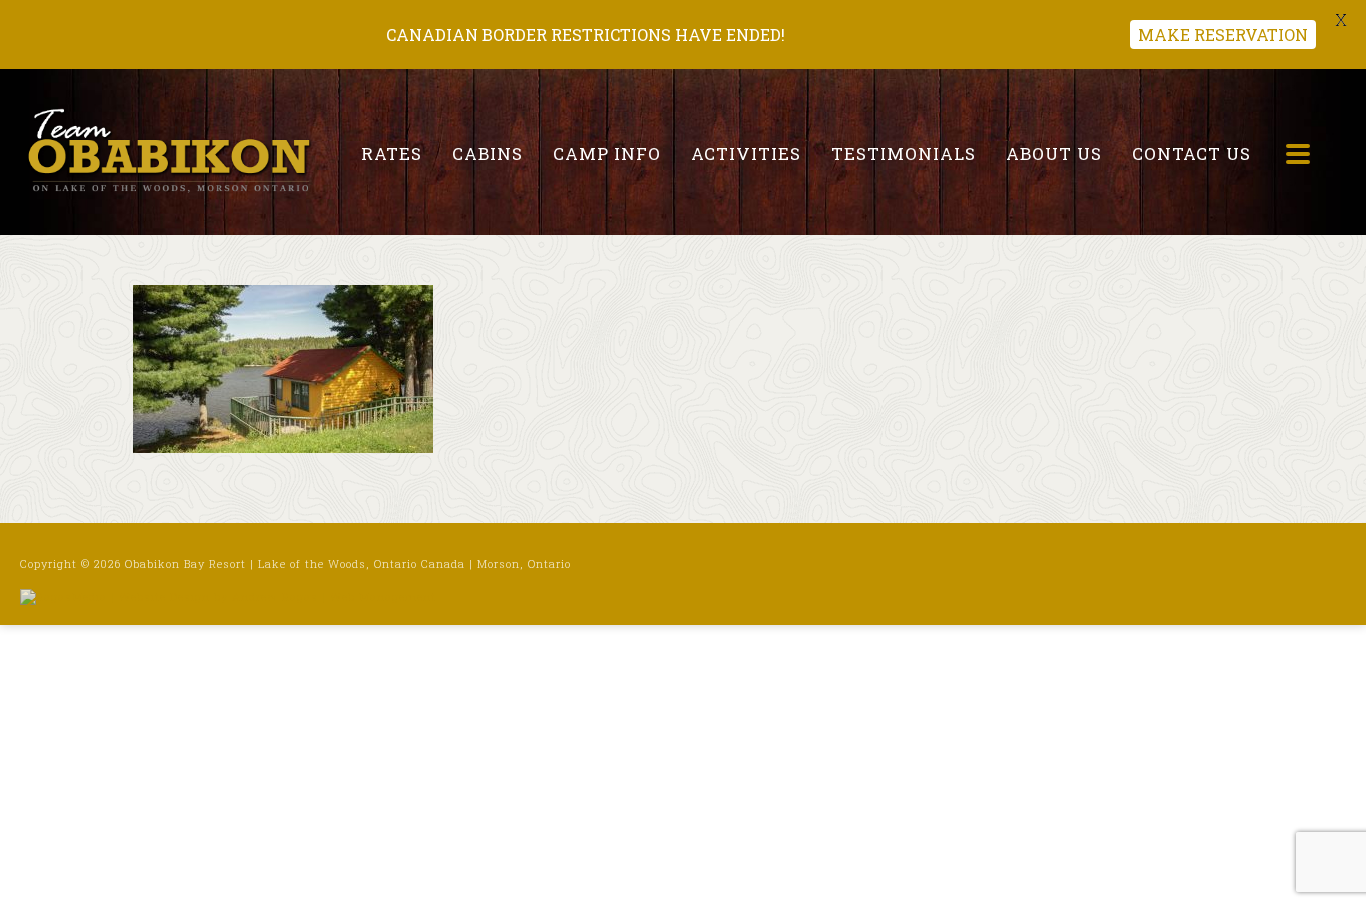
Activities (746, 153)
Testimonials (903, 153)
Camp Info (607, 153)
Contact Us (1191, 153)
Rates (391, 153)
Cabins (487, 153)
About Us (1054, 153)
